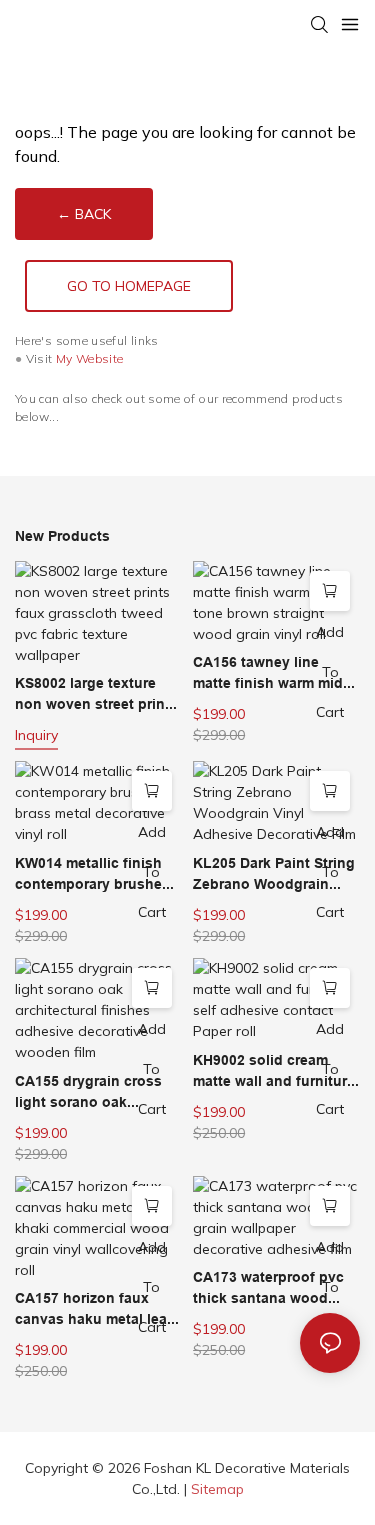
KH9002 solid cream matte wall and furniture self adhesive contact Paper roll (274, 1072)
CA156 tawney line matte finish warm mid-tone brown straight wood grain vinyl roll (270, 674)
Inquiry (36, 735)
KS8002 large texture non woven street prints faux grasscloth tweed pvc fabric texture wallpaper (96, 695)
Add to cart (330, 672)
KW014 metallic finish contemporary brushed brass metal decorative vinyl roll (93, 875)
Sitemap (217, 1489)
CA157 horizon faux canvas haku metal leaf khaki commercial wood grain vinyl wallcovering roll (96, 1310)
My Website (90, 358)
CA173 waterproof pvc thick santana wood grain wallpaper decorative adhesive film (268, 1289)
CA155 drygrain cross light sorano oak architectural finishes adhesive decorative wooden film (88, 1093)
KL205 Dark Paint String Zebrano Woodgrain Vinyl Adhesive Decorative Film (274, 875)
